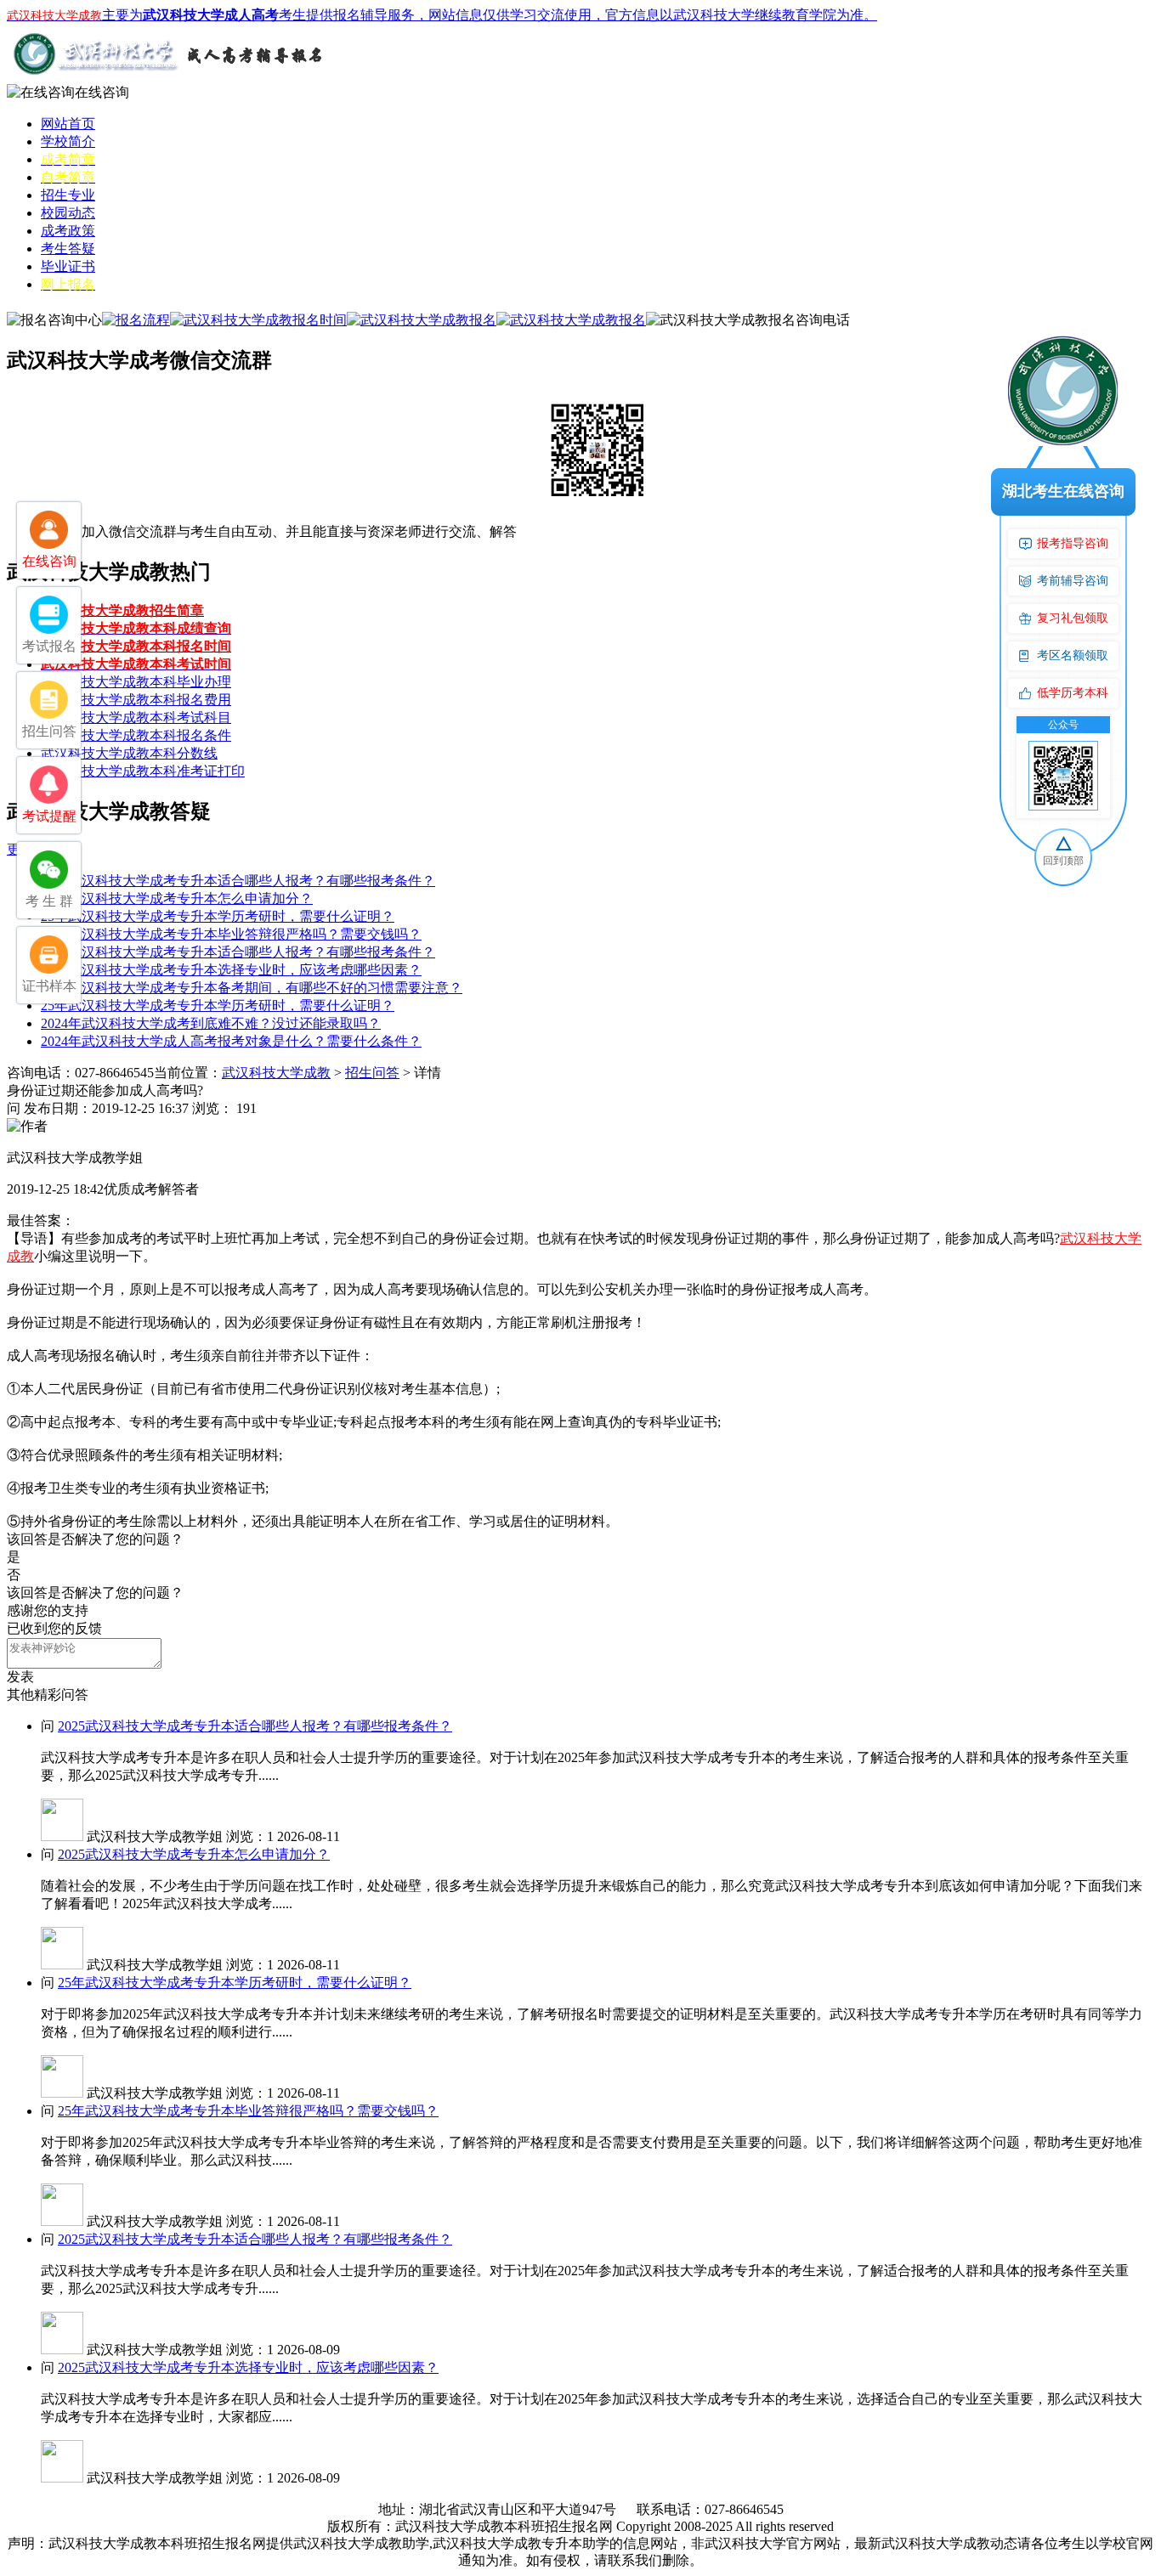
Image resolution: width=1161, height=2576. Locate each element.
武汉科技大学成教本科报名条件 (136, 735)
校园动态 (68, 213)
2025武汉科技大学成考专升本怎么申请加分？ (177, 898)
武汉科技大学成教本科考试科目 (136, 717)
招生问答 (372, 1073)
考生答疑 (68, 249)
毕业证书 (68, 266)
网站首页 (68, 124)
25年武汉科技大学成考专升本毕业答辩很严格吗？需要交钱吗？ (231, 934)
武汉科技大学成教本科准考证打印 (143, 771)
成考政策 (68, 231)
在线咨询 (102, 92)
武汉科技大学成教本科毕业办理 (136, 682)
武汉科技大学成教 (276, 1073)
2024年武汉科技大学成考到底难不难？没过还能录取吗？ (211, 1023)
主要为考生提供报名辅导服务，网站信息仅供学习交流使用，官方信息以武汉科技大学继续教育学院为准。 (442, 15)
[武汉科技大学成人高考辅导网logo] (168, 79)
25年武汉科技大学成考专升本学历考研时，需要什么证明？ (218, 916)
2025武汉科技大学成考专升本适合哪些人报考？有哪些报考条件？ (238, 881)
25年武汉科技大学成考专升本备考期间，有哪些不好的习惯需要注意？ (252, 988)
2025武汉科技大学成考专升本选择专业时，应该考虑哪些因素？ (231, 970)
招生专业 (68, 195)
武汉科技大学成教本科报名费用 (136, 700)
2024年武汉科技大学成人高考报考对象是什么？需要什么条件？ (231, 1041)
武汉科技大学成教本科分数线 (129, 753)
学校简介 (68, 141)
